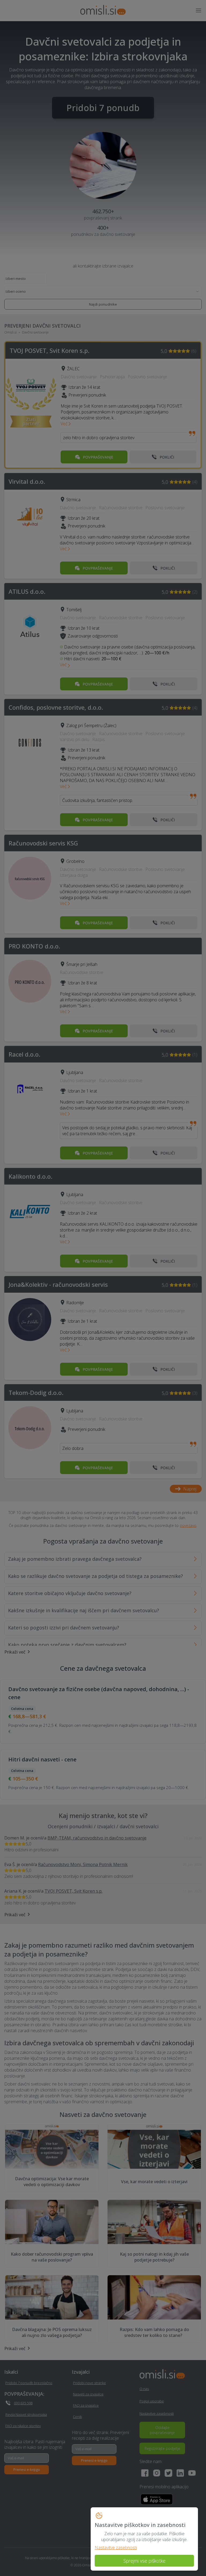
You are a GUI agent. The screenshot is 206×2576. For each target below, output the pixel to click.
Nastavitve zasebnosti (116, 2548)
